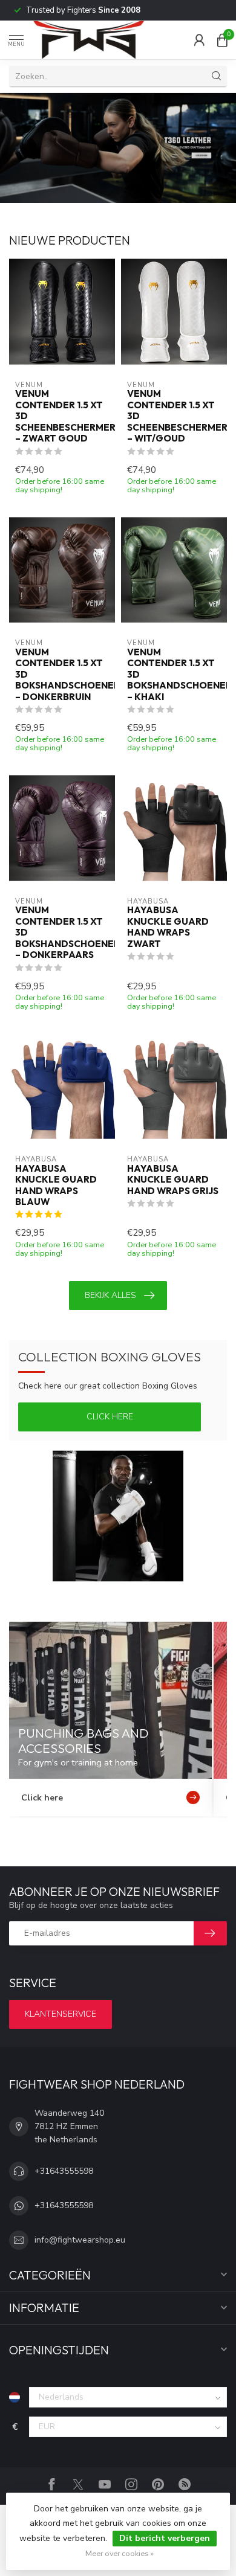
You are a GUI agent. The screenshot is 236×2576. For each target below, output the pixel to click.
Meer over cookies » (120, 2553)
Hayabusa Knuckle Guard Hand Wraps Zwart (168, 927)
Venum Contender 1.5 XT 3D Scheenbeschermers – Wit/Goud (174, 416)
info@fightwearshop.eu (80, 2240)
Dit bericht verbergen (165, 2538)
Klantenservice (61, 2014)
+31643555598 (64, 2171)
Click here (110, 1417)
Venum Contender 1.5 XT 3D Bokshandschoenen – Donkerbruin (62, 675)
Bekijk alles (110, 1295)
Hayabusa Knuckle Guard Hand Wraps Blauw (56, 1185)
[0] (222, 40)
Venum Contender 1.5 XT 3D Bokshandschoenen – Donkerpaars (62, 933)
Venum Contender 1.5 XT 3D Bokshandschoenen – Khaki (174, 675)
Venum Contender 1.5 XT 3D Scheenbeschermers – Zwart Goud (62, 416)
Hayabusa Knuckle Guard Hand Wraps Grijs (173, 1180)
